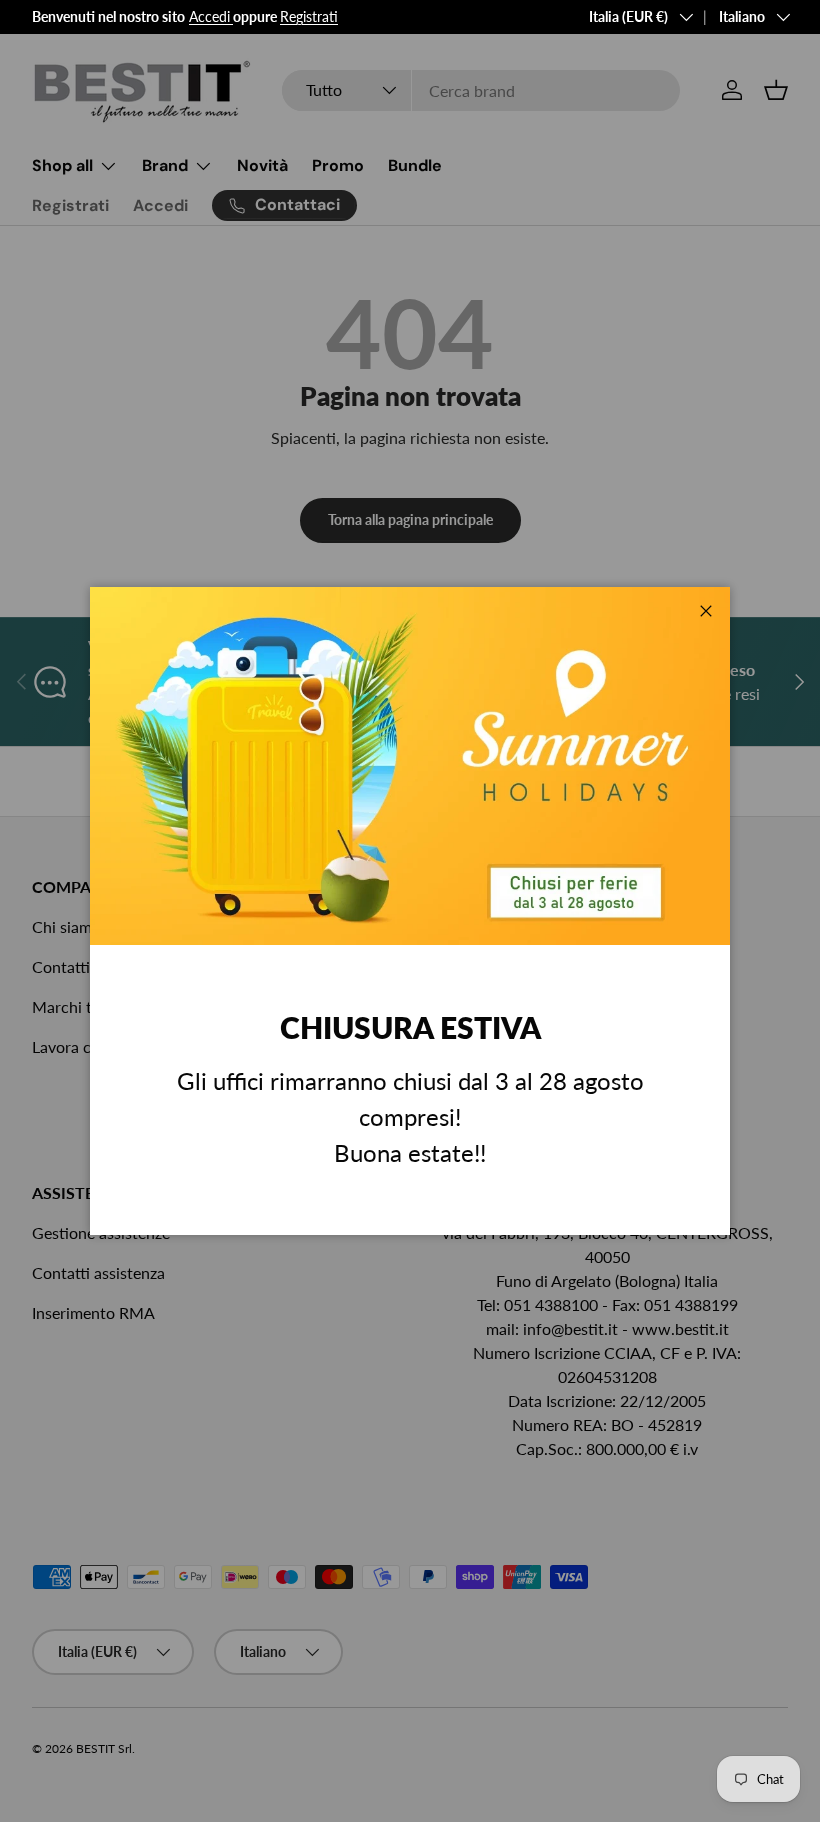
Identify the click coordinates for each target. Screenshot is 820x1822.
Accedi (209, 16)
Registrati (309, 16)
